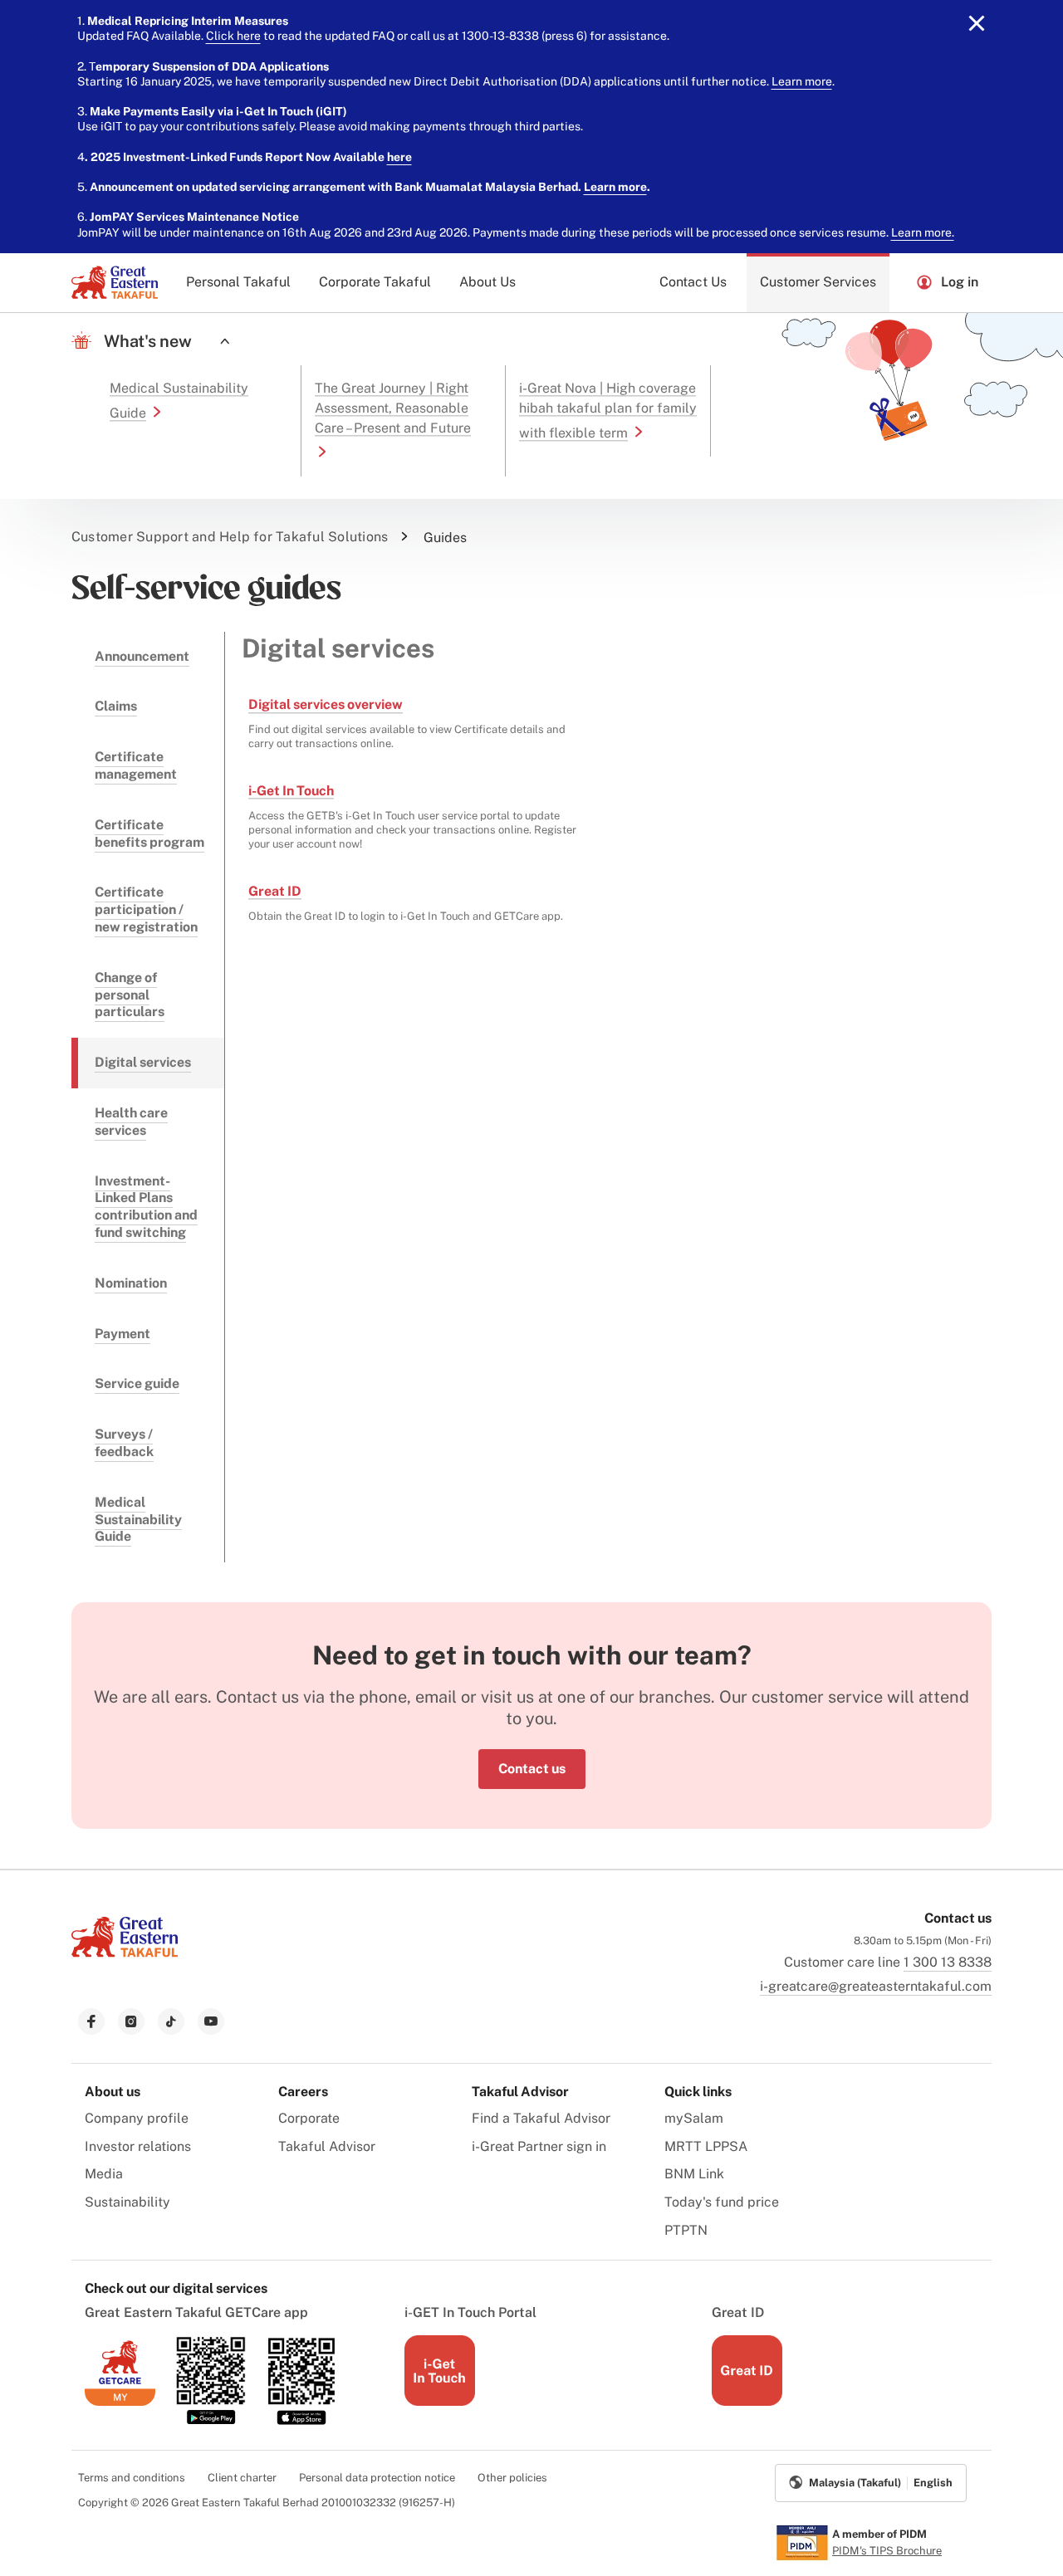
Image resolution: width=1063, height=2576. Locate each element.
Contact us (532, 1769)
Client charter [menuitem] (242, 2478)
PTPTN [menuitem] (686, 2230)
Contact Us (693, 282)
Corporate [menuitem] (309, 2118)
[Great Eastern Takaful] (115, 282)
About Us (487, 282)
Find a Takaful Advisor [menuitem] (541, 2118)
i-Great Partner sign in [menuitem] (539, 2146)
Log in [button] (960, 282)
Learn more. (923, 232)
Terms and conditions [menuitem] (132, 2478)
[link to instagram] (131, 2021)
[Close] (977, 23)
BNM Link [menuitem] (694, 2174)
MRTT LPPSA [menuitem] (706, 2146)
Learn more (802, 81)
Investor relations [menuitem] (138, 2146)
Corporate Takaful (375, 282)
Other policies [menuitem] (512, 2478)
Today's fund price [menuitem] (722, 2202)
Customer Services (818, 282)
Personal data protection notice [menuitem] (377, 2478)
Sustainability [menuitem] (127, 2202)
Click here (233, 36)
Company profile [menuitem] (137, 2118)
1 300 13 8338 (948, 1962)
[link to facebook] (91, 2021)
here (399, 157)
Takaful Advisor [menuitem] (327, 2146)
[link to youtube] (211, 2021)
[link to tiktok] (171, 2021)
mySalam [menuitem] (694, 2118)
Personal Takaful (238, 282)
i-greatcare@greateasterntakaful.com (876, 1986)
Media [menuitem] (104, 2174)
